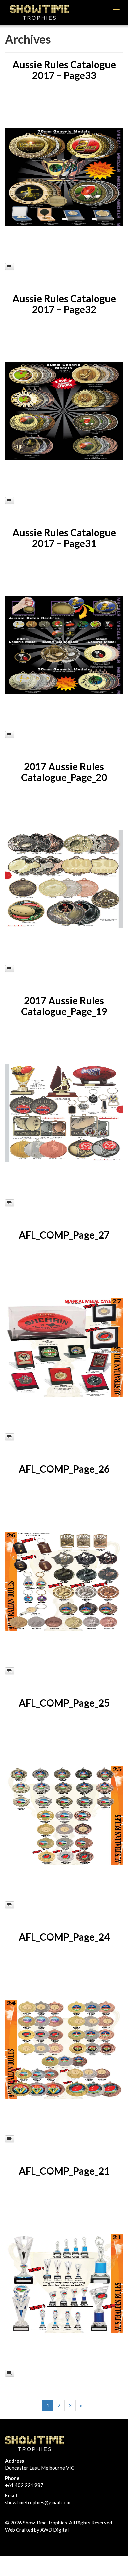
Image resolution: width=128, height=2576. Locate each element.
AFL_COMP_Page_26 (64, 1469)
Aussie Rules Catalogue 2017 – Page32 (64, 304)
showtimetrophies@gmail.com (38, 2502)
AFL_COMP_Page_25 (64, 1703)
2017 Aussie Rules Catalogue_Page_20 (64, 772)
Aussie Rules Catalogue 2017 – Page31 (64, 538)
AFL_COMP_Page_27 (64, 1235)
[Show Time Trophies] (39, 11)
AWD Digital (54, 2530)
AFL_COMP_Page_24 (64, 1937)
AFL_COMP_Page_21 (64, 2171)
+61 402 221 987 (24, 2485)
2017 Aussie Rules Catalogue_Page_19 (64, 1006)
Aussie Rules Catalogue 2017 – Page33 (64, 70)
